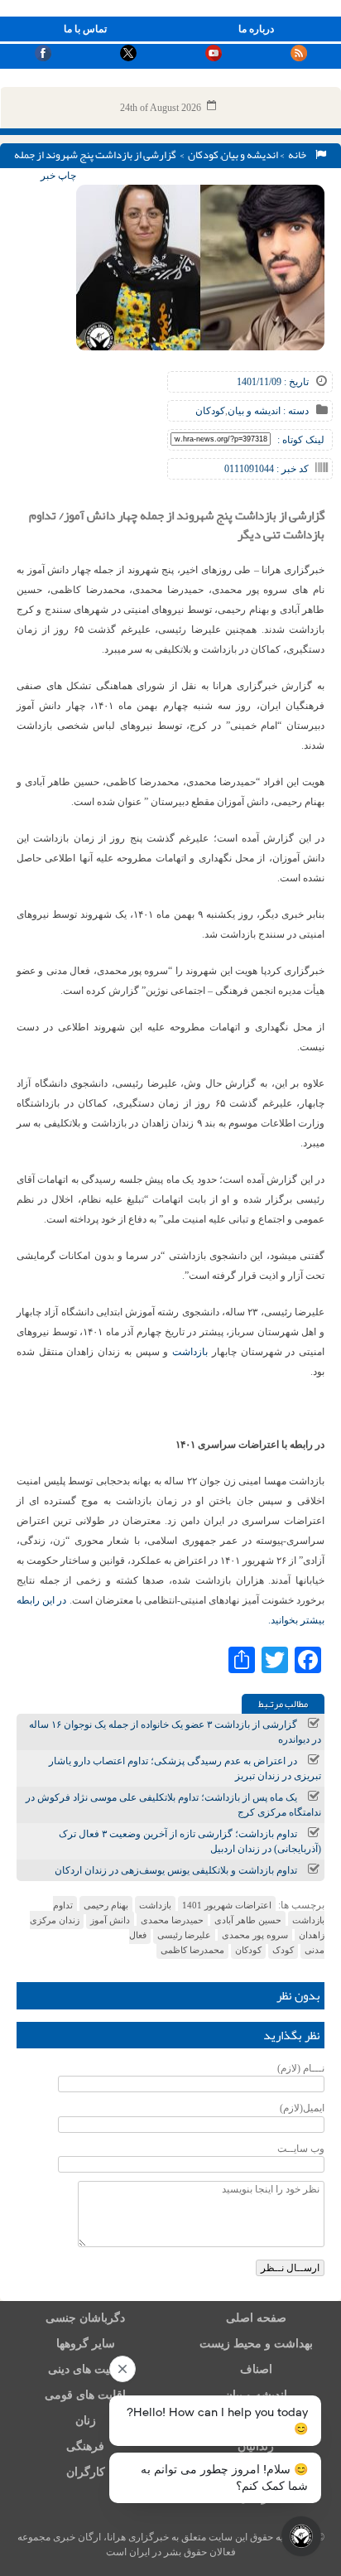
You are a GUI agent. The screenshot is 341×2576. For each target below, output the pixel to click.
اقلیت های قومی (85, 2395)
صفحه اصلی (256, 2318)
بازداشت (190, 1352)
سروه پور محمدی (255, 1935)
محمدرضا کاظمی (192, 1950)
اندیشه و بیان (250, 155)
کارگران (86, 2472)
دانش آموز (110, 1920)
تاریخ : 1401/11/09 (273, 382)
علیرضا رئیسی (184, 1935)
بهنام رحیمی (106, 1905)
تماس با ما (85, 29)
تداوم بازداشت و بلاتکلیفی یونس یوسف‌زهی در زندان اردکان (176, 1870)
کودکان (203, 155)
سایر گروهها (86, 2344)
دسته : (295, 411)
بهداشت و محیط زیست (256, 2344)
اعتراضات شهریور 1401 (227, 1905)
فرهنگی (85, 2446)
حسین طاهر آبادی (248, 1920)
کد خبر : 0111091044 (267, 469)
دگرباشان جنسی (85, 2318)
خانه (299, 155)
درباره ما (256, 29)
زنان (86, 2421)
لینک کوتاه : (301, 440)
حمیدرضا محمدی (172, 1920)
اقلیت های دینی (85, 2369)
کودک (283, 1950)
